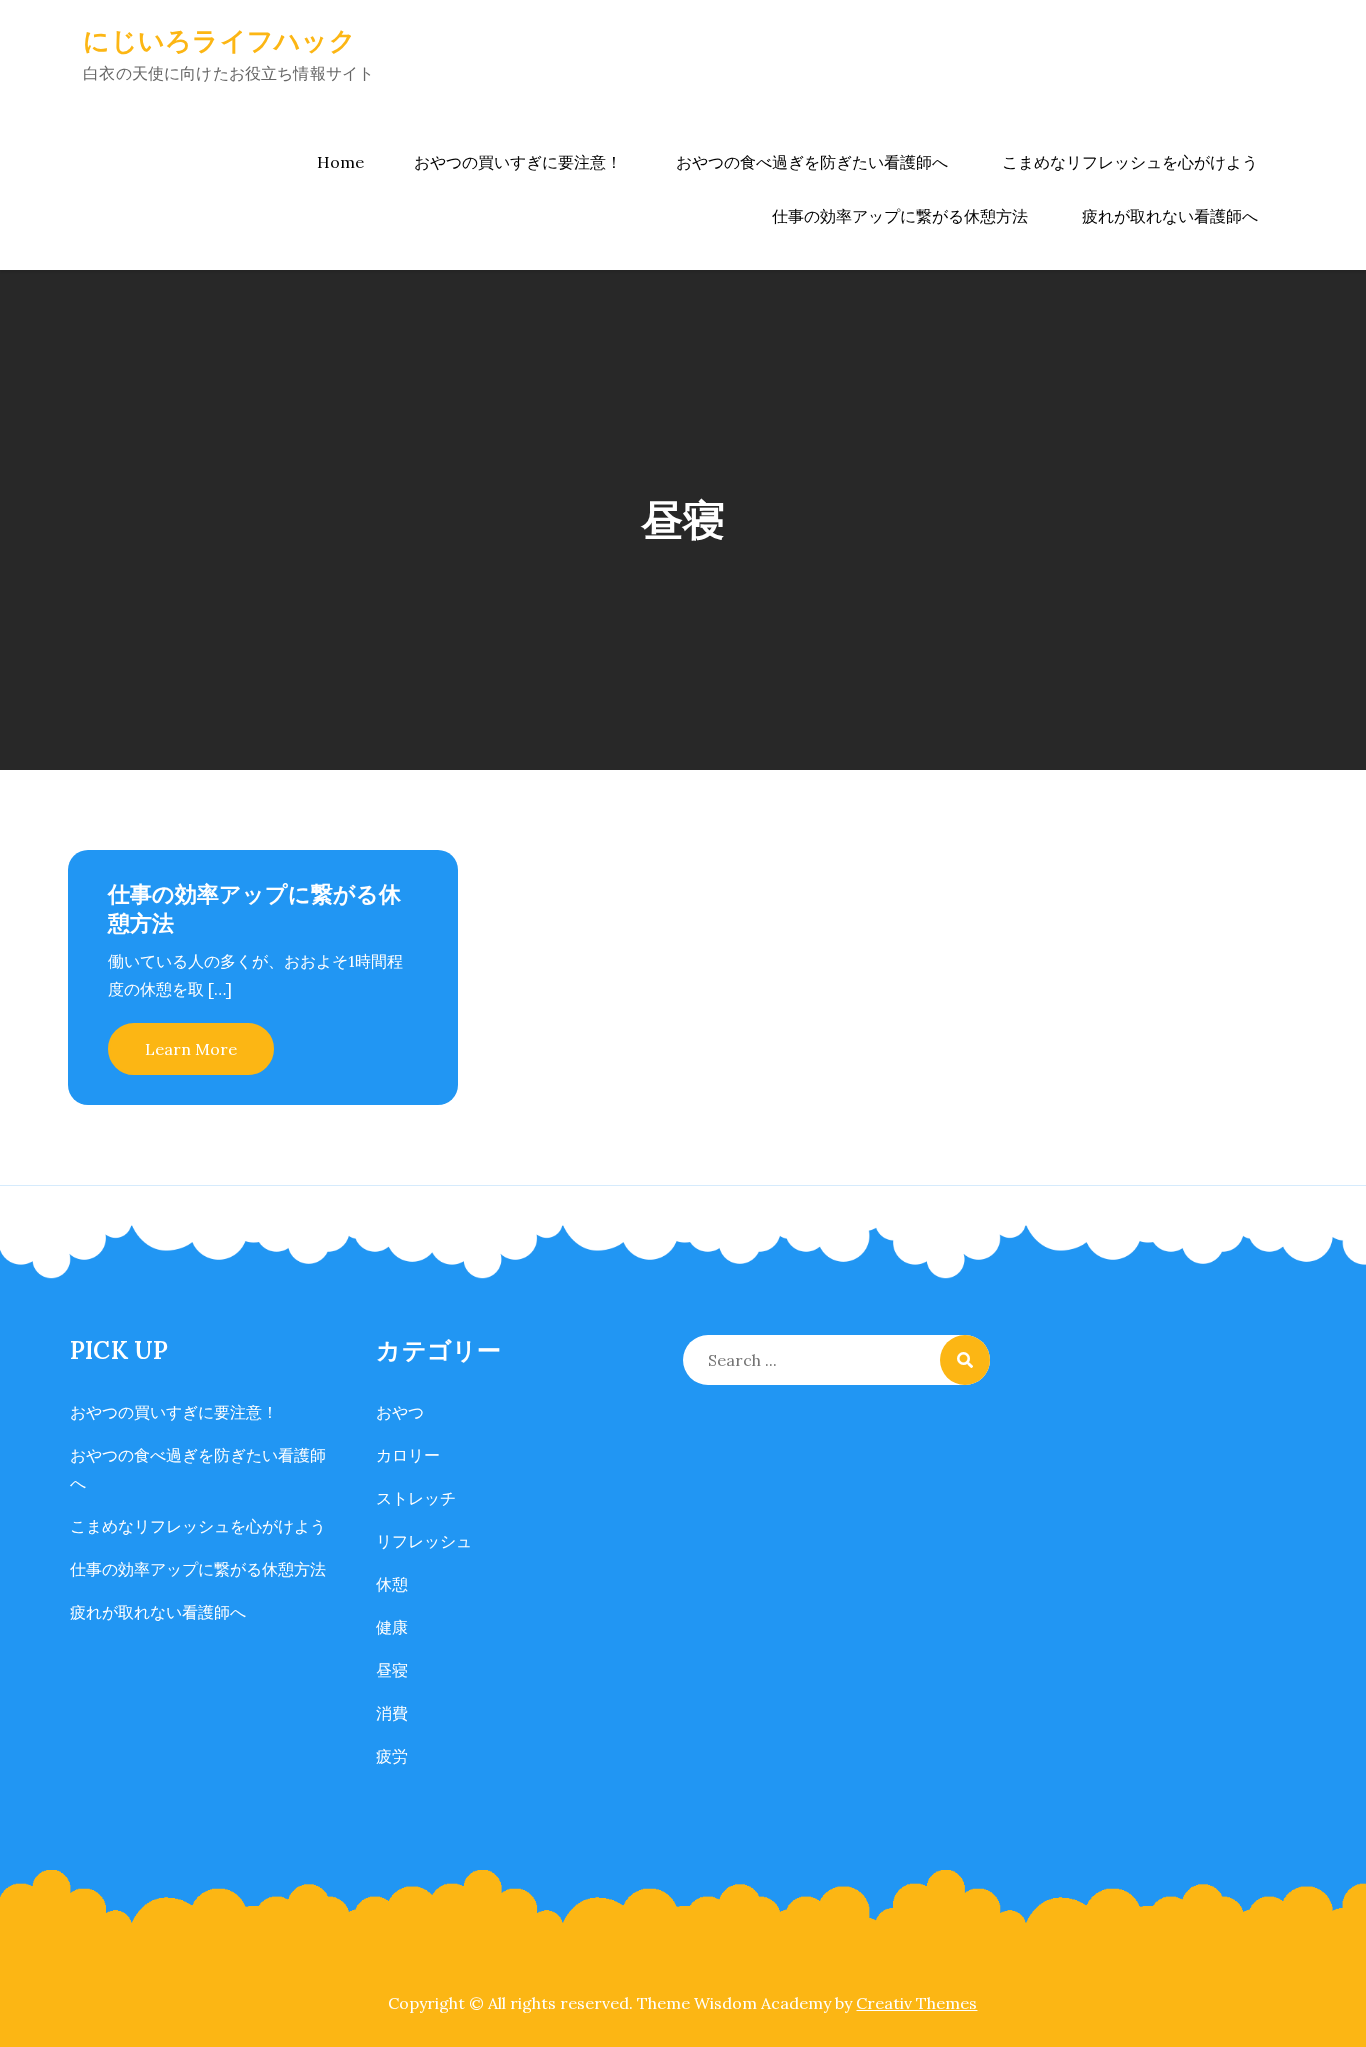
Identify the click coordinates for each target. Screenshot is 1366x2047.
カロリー (408, 1455)
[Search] (965, 1360)
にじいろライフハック (219, 40)
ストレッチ (416, 1498)
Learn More (191, 1049)
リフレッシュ (424, 1541)
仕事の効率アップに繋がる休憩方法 (900, 216)
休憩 (392, 1584)
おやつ (400, 1412)
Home (340, 162)
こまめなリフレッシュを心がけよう (1130, 162)
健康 (392, 1627)
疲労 (392, 1756)
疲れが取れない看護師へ (1170, 216)
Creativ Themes (916, 2003)
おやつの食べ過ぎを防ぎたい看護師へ (812, 162)
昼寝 (392, 1670)
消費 (392, 1713)
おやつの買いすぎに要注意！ (518, 162)
